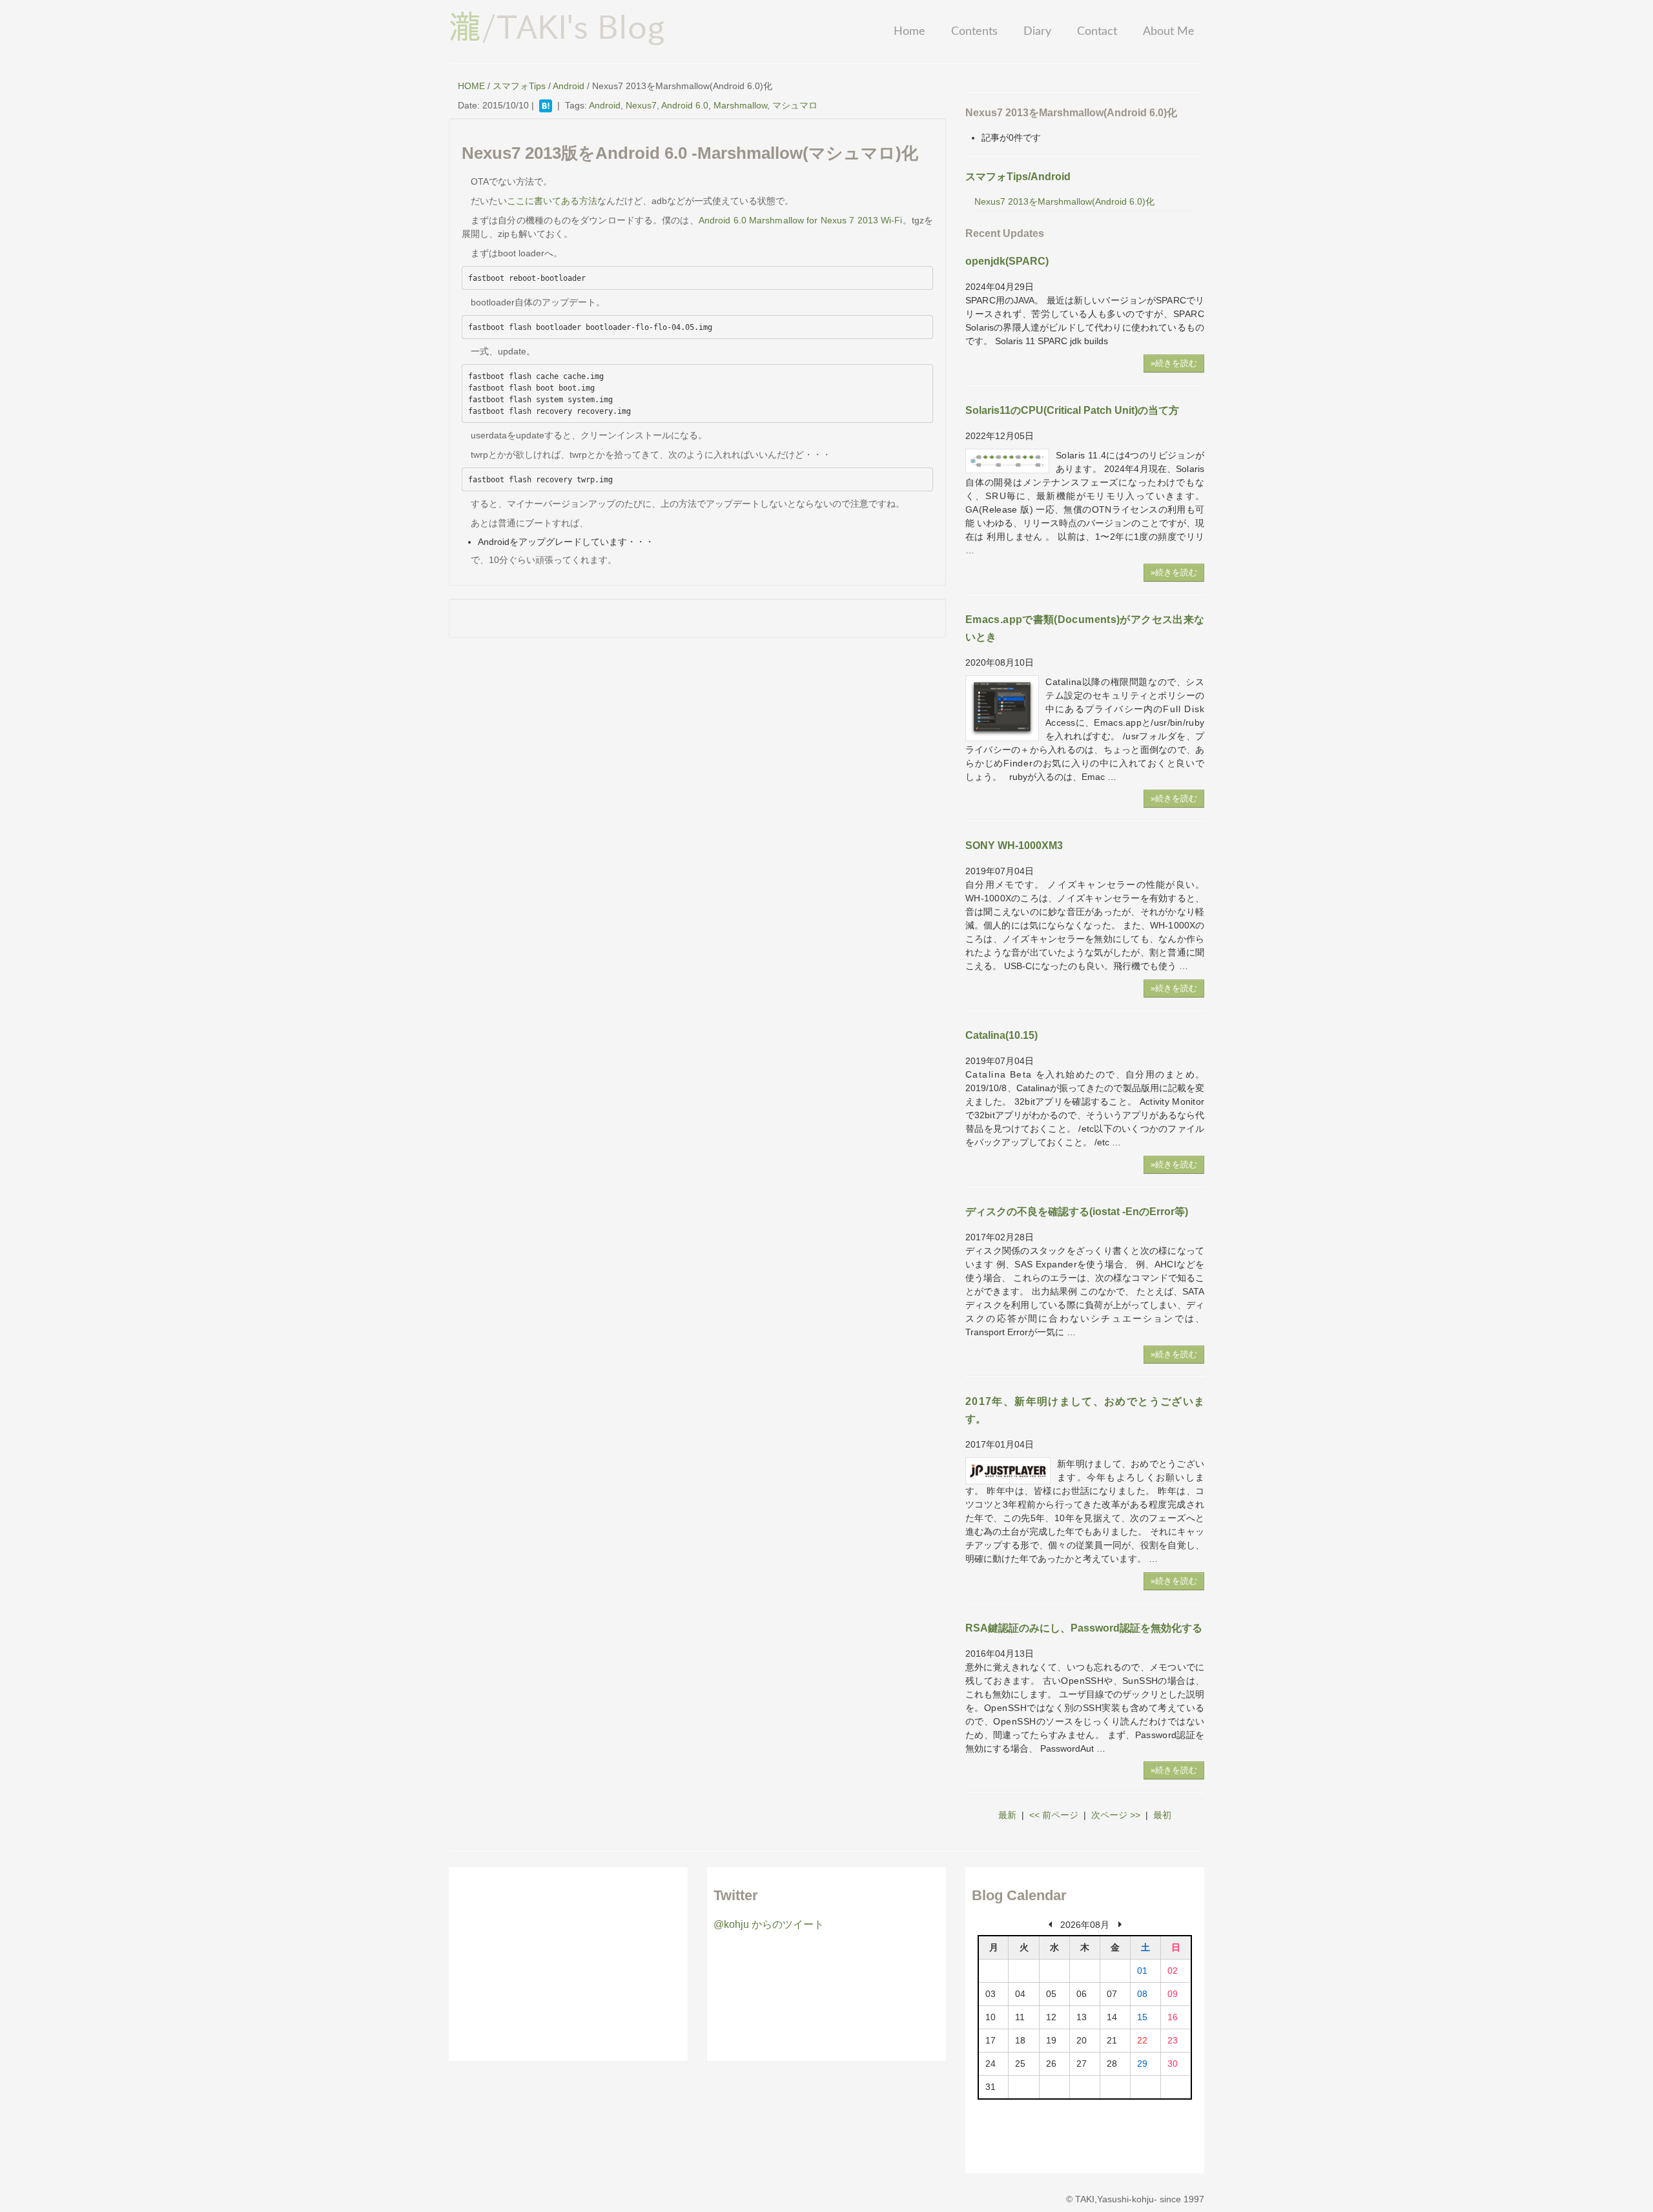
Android (569, 86)
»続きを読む (1174, 363)
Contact (1097, 32)
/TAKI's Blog (557, 26)
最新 (1007, 1815)
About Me (1169, 32)
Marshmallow (740, 105)
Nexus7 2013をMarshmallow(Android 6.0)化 (1064, 201)
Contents (974, 32)
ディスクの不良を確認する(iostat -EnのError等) (1077, 1212)
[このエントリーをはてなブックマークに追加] (546, 105)
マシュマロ (795, 105)
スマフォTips (519, 86)
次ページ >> (1116, 1815)
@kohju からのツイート (769, 1924)
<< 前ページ (1054, 1815)
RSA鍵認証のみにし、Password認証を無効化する (1084, 1628)
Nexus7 (641, 105)
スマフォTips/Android (1018, 177)
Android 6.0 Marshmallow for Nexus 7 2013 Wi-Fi (801, 220)
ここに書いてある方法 (552, 201)
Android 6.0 (685, 105)
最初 (1162, 1815)
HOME (471, 86)
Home (909, 32)
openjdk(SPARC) (1007, 261)
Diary (1037, 32)
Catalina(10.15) (1001, 1035)
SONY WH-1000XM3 (1014, 845)
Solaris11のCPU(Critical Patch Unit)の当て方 (1072, 410)
